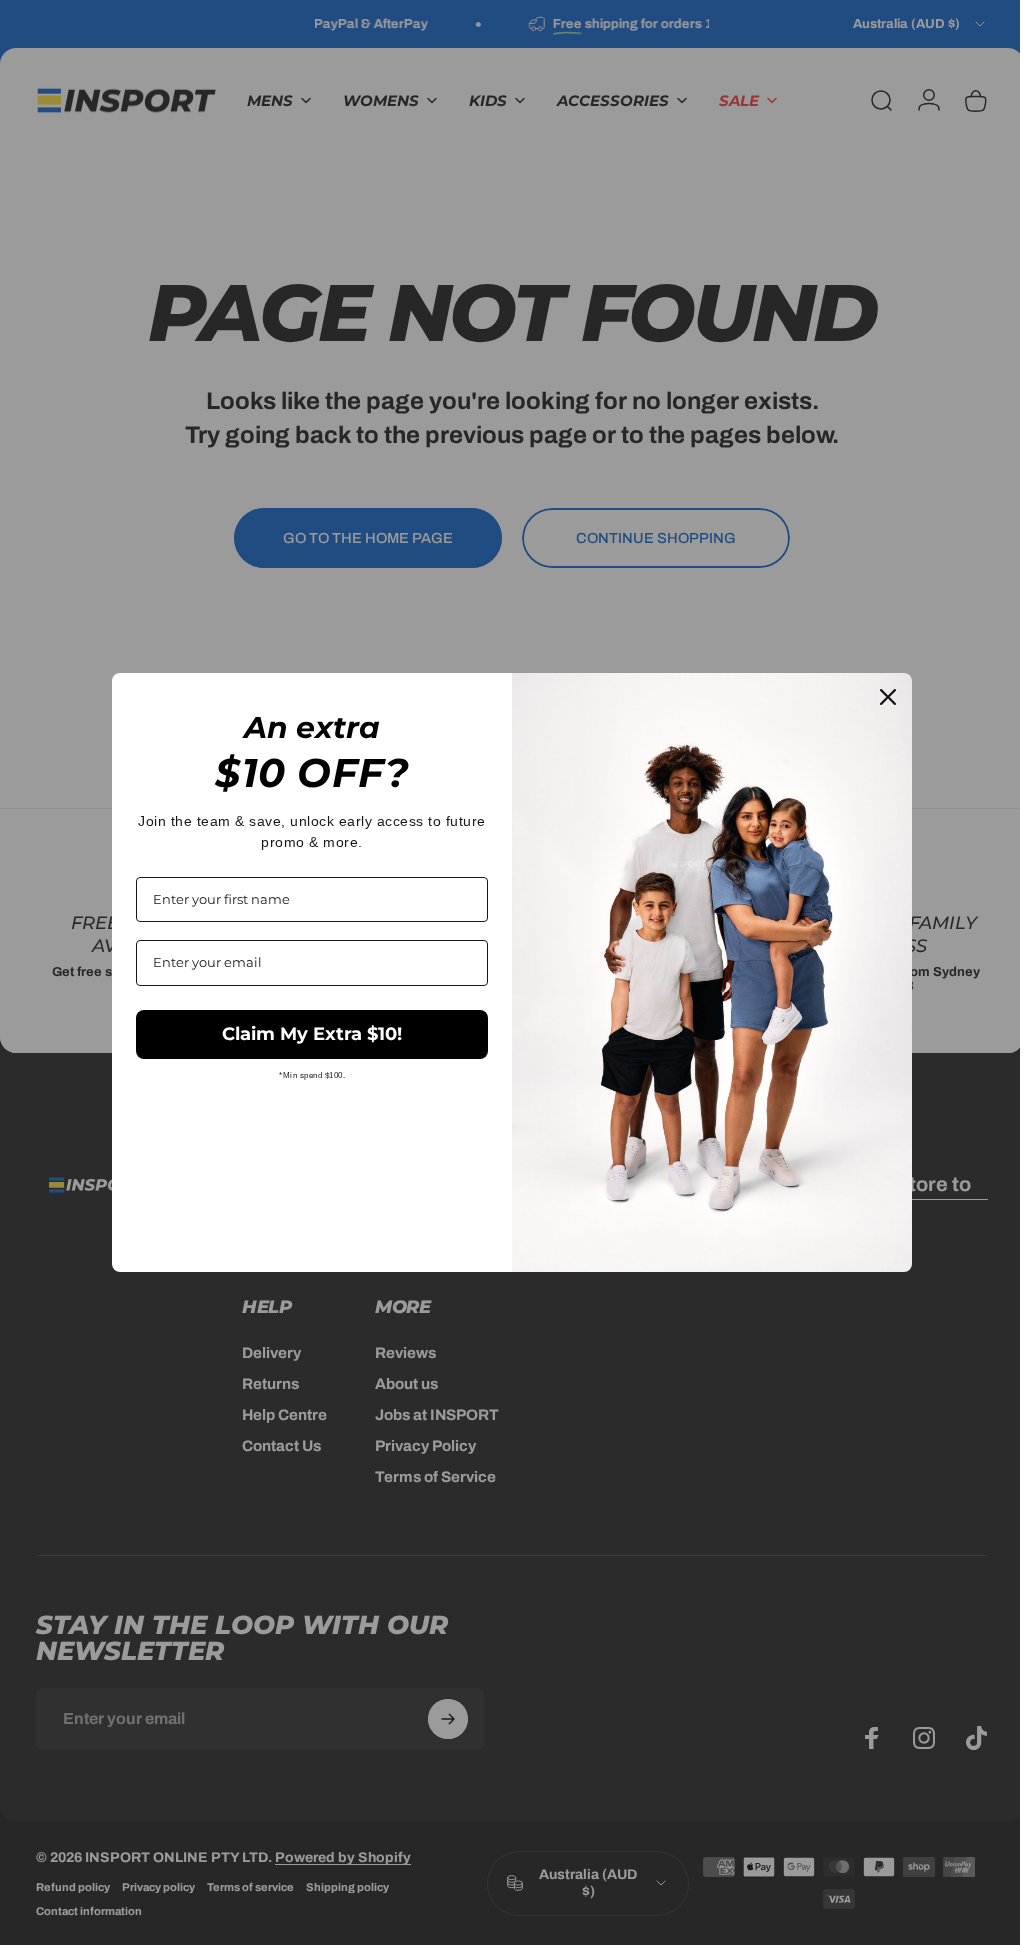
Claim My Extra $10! (305, 1034)
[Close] (881, 697)
